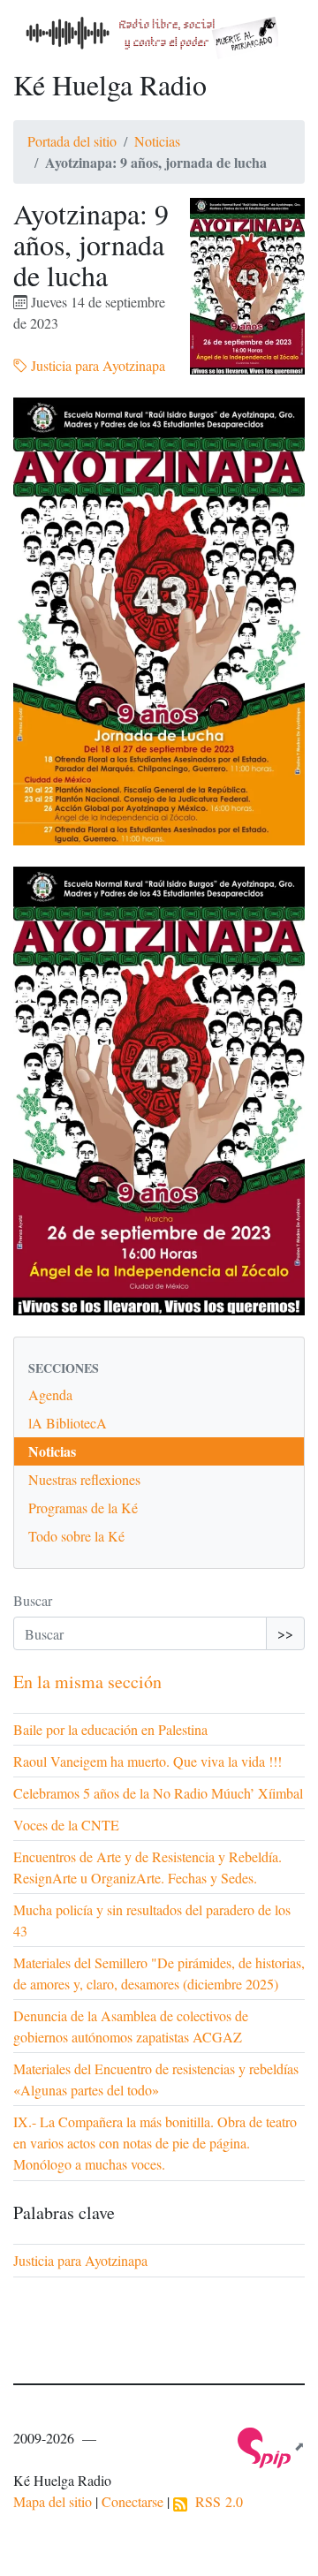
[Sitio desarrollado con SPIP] (271, 2446)
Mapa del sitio (53, 2501)
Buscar (33, 1600)
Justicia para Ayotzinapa (96, 365)
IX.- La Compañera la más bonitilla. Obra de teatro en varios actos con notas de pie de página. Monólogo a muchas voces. (155, 2143)
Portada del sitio (72, 141)
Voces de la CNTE (66, 1825)
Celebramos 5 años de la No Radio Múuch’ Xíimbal (158, 1793)
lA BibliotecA (68, 1423)
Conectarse (132, 2501)
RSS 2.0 (215, 2501)
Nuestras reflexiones (84, 1479)
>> (285, 1633)
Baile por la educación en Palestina (110, 1729)
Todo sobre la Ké (76, 1536)
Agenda (50, 1394)
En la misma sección (87, 1682)
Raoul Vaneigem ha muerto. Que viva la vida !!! (148, 1761)
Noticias (157, 141)
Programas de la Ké (83, 1508)
